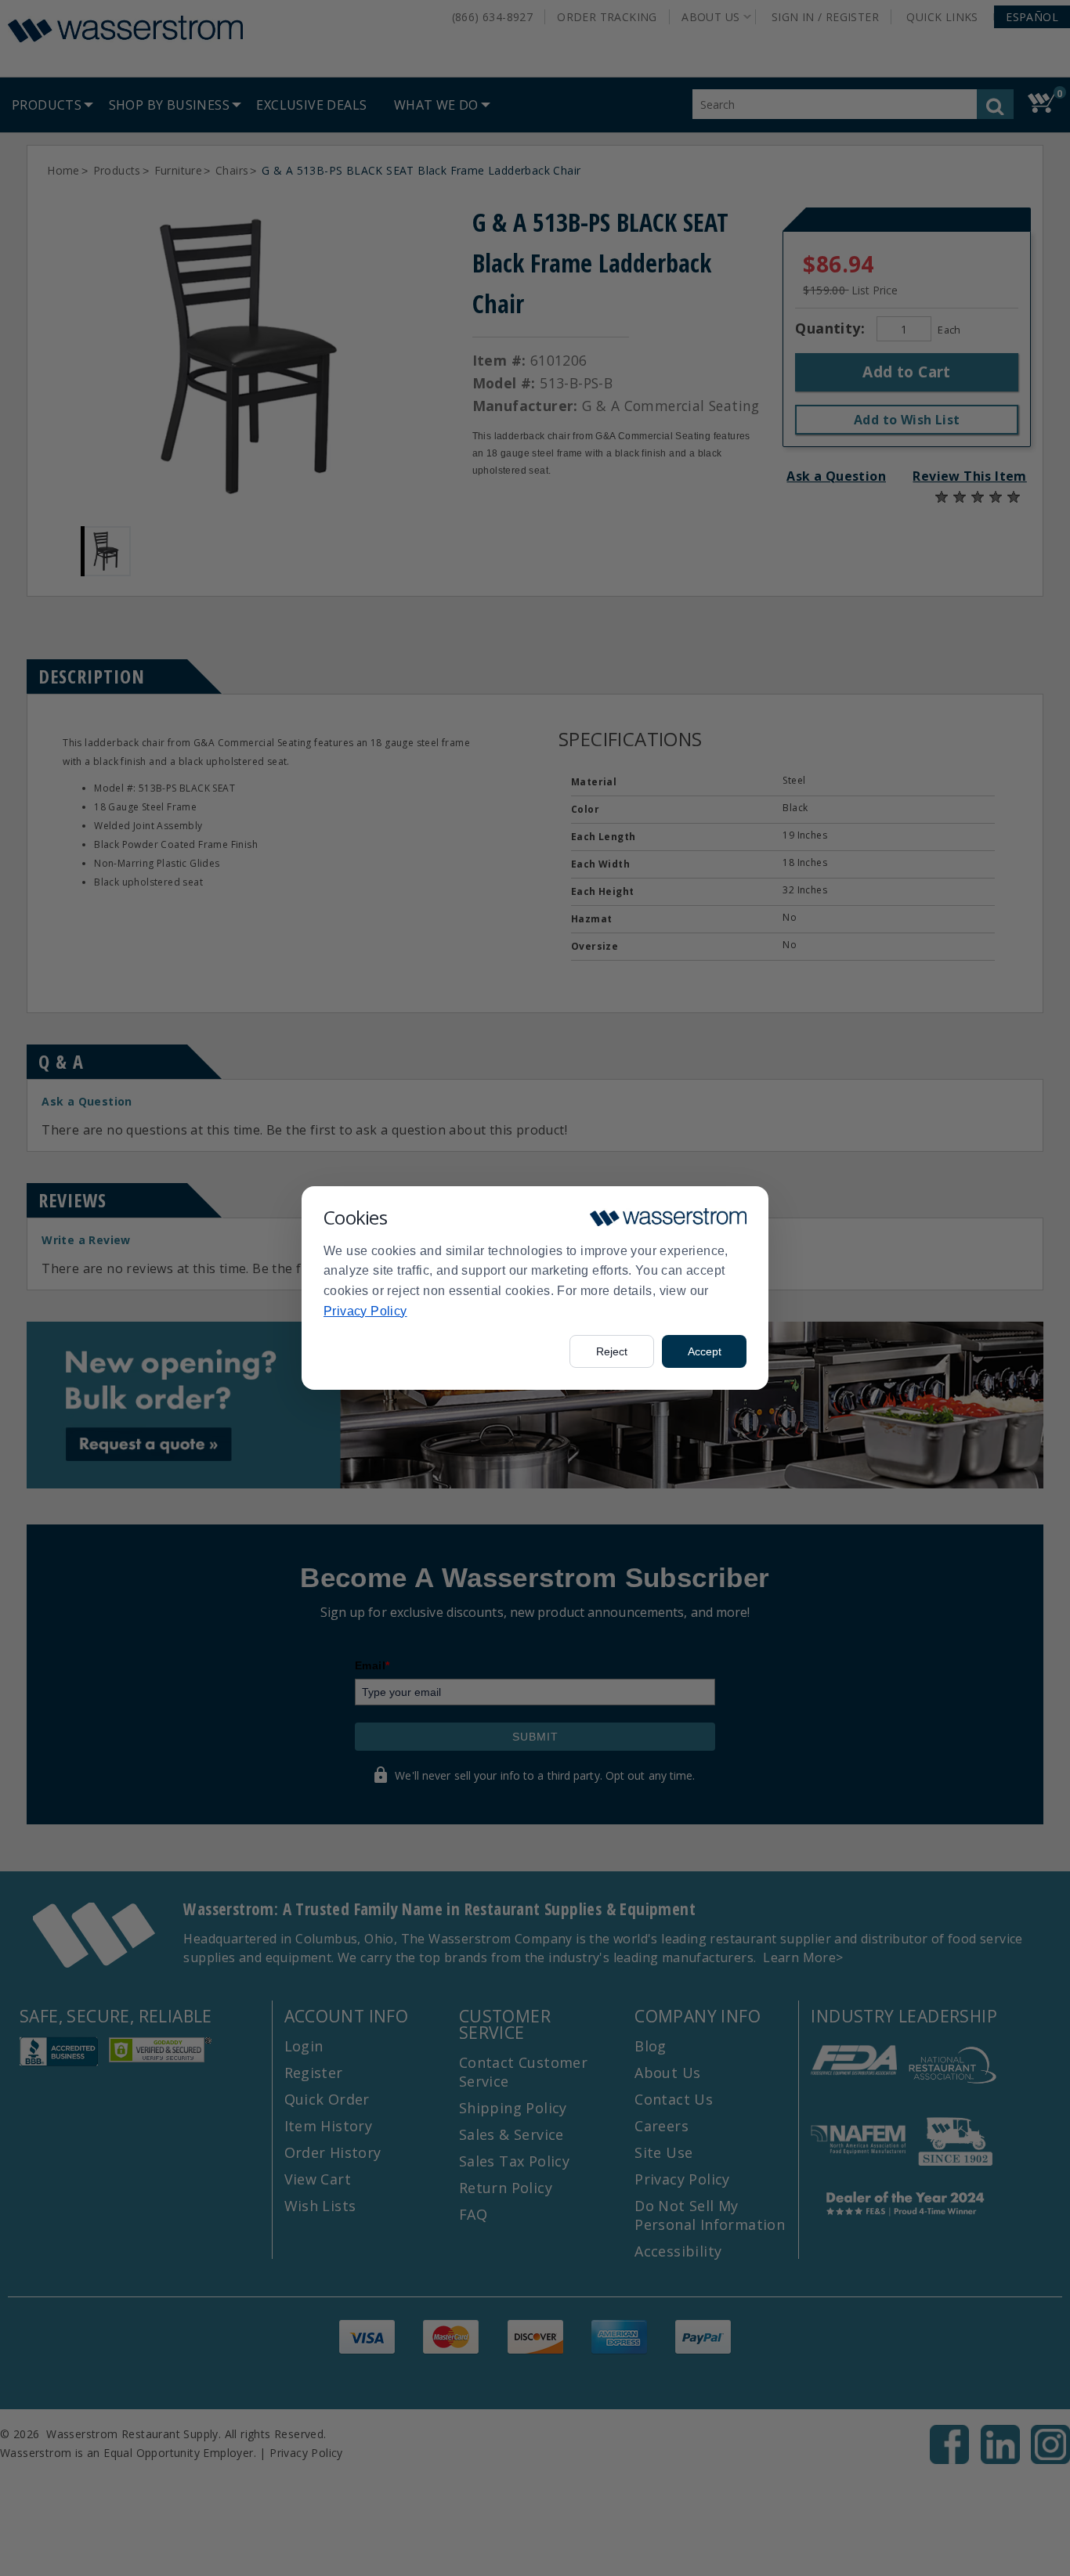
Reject (612, 1351)
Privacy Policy (365, 1311)
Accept (705, 1351)
